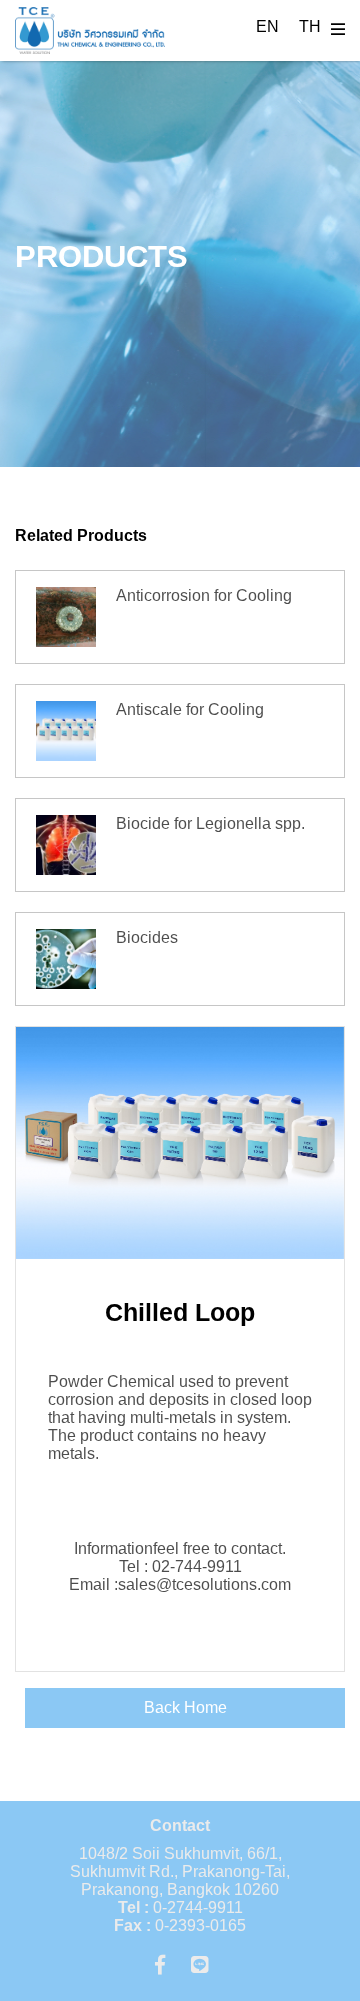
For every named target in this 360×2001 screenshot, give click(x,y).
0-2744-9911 (180, 1907)
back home (185, 1707)
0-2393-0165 (180, 1925)
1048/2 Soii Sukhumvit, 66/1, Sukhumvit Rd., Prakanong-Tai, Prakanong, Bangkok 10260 (180, 1871)
